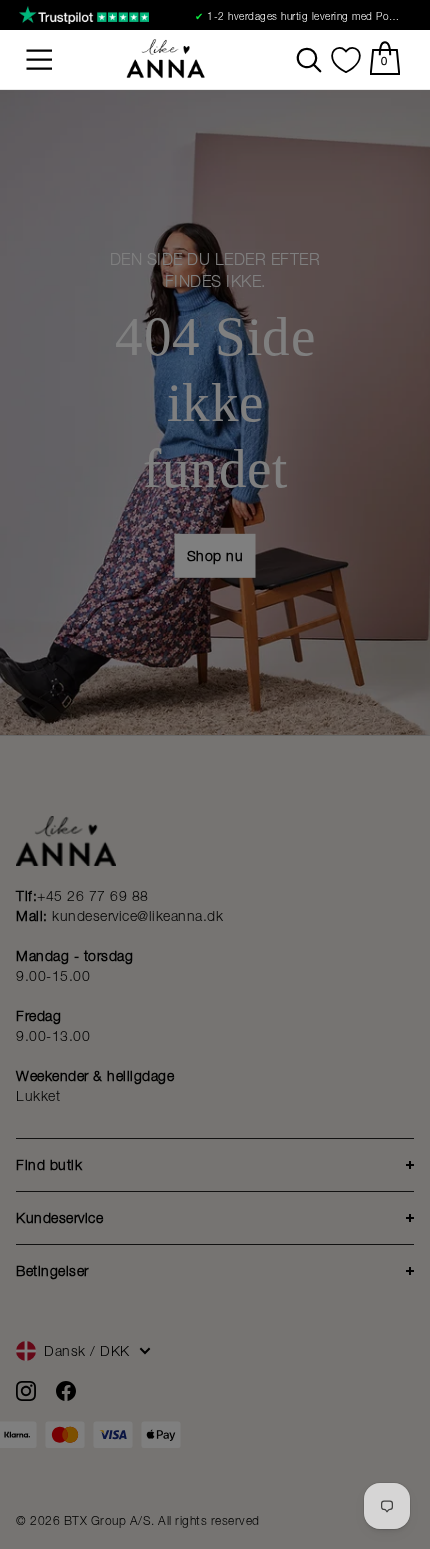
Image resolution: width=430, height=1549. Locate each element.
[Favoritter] (346, 60)
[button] (40, 60)
